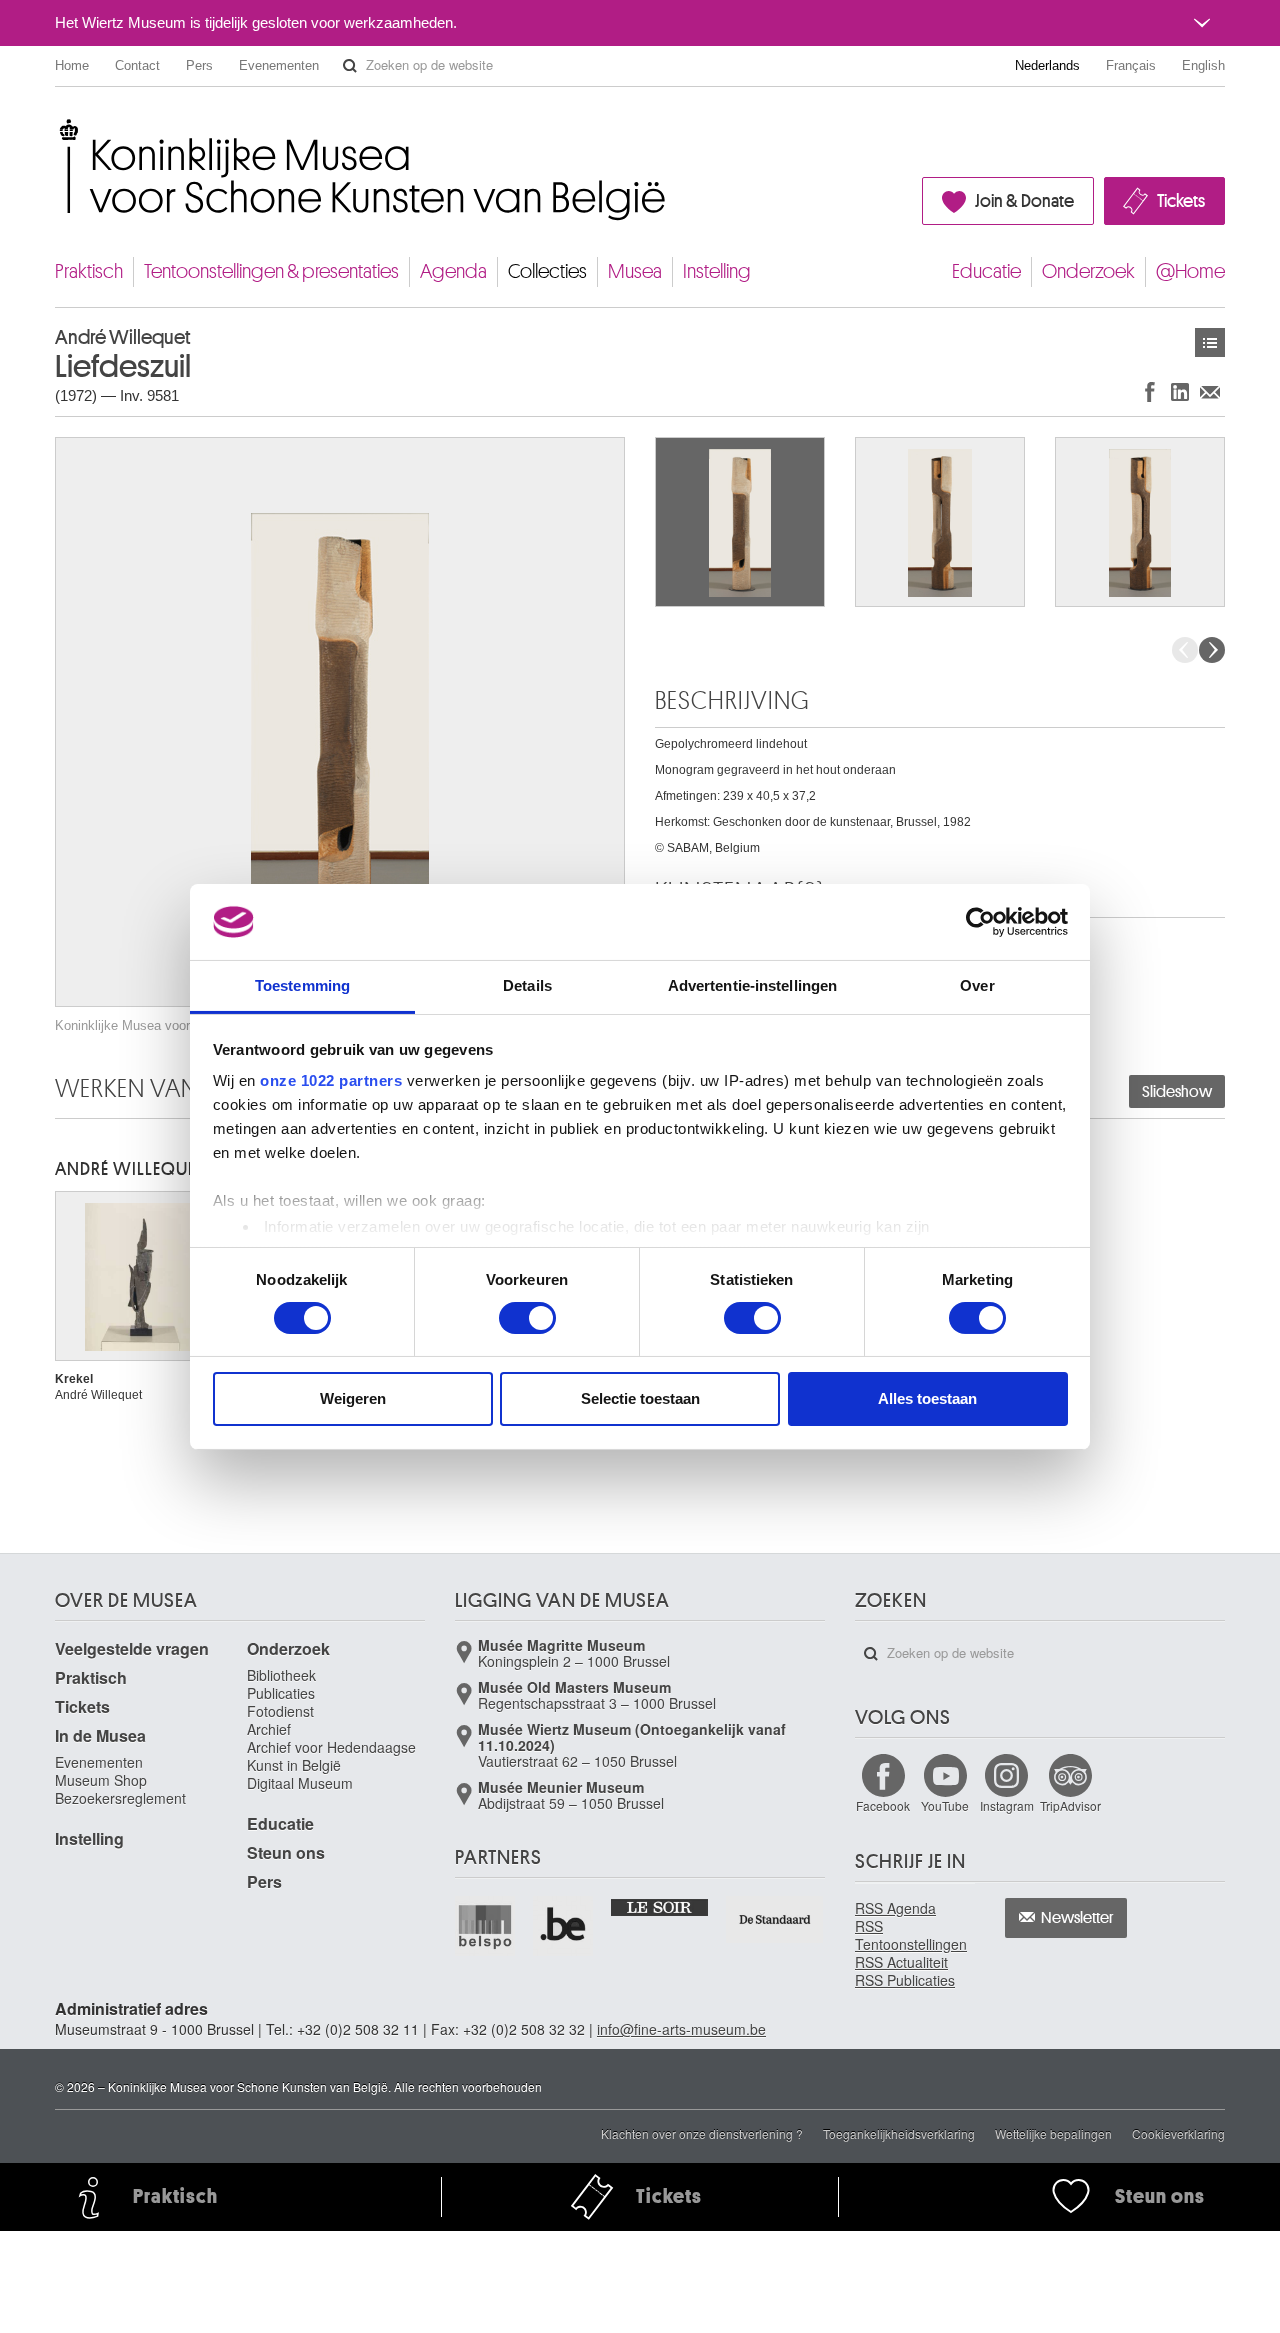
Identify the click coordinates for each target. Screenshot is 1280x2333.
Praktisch (89, 271)
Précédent (1185, 650)
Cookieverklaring (1178, 2133)
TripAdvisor (1070, 1805)
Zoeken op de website (350, 66)
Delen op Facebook (1150, 391)
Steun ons (286, 1852)
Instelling (717, 271)
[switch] (527, 1318)
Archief (269, 1729)
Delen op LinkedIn (1180, 391)
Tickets (1181, 201)
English (1203, 65)
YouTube (945, 1805)
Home (72, 65)
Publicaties (281, 1693)
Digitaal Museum (300, 1783)
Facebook (883, 1805)
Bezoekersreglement (120, 1798)
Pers (199, 65)
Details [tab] (527, 985)
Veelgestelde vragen (132, 1648)
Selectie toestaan (640, 1398)
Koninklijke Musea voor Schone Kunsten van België (59, 129)
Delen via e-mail (1210, 391)
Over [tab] (977, 985)
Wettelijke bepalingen (1053, 2133)
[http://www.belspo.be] (486, 1926)
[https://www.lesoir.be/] (660, 1906)
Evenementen (279, 65)
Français (1131, 65)
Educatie (986, 271)
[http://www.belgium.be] (564, 1926)
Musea (635, 271)
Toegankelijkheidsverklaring (899, 2133)
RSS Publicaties (905, 1980)
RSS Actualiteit (901, 1962)
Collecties (547, 271)
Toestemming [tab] (302, 985)
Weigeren (353, 1398)
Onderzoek (1088, 271)
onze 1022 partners (331, 1080)
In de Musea (100, 1735)
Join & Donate (1024, 201)
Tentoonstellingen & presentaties (271, 271)
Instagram (1007, 1805)
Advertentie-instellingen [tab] (752, 985)
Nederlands (1047, 65)
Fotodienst (280, 1711)
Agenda (453, 271)
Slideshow (1177, 1092)
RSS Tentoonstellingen (911, 1935)
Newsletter (1077, 1918)
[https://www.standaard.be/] (775, 1919)
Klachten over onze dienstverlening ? (702, 2133)
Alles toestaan (927, 1398)
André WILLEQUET (129, 1169)
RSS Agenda (895, 1908)
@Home (1190, 271)
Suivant (1212, 650)
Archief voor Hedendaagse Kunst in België (331, 1756)
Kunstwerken (1210, 342)
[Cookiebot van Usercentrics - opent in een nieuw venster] (980, 922)
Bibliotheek (281, 1675)
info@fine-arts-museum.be (681, 2029)
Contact (137, 65)
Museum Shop (101, 1780)
